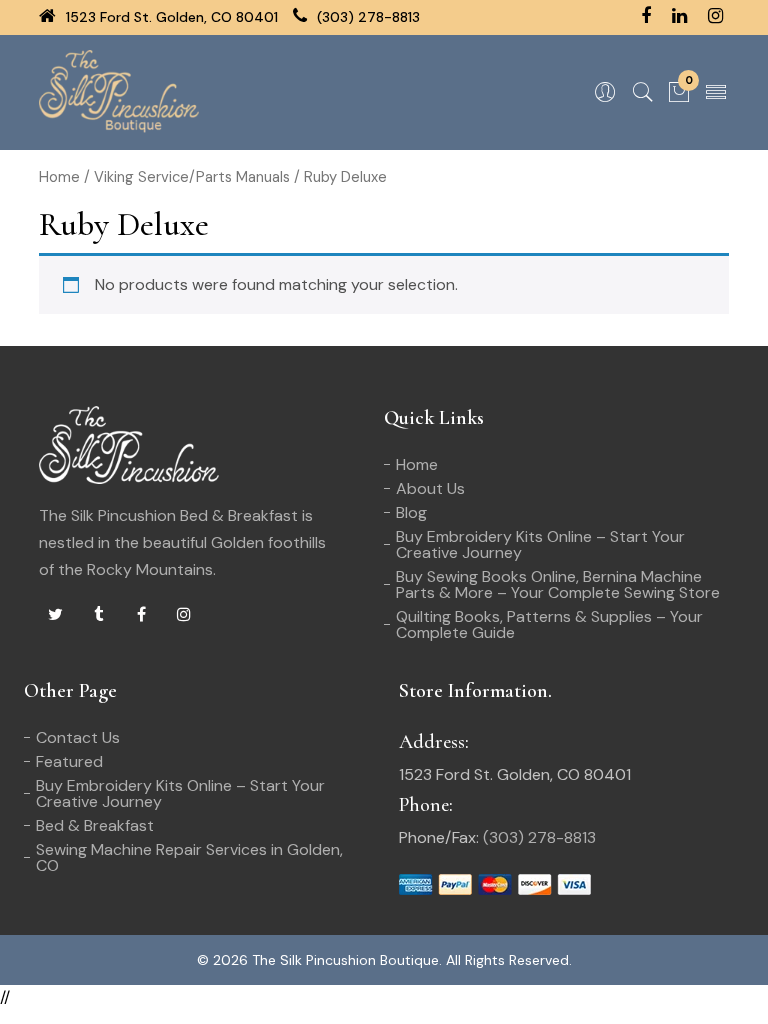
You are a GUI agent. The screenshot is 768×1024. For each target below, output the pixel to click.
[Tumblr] (98, 615)
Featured (69, 761)
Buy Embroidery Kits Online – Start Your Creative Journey (540, 544)
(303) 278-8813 (366, 17)
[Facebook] (141, 615)
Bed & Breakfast (95, 825)
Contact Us (78, 737)
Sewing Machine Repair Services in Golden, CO (189, 857)
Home (59, 177)
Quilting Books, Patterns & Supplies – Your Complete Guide (549, 624)
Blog (411, 512)
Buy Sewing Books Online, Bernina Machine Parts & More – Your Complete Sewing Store (558, 584)
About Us (430, 488)
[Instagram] (184, 615)
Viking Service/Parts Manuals (192, 177)
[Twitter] (55, 615)
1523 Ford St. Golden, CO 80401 (170, 17)
